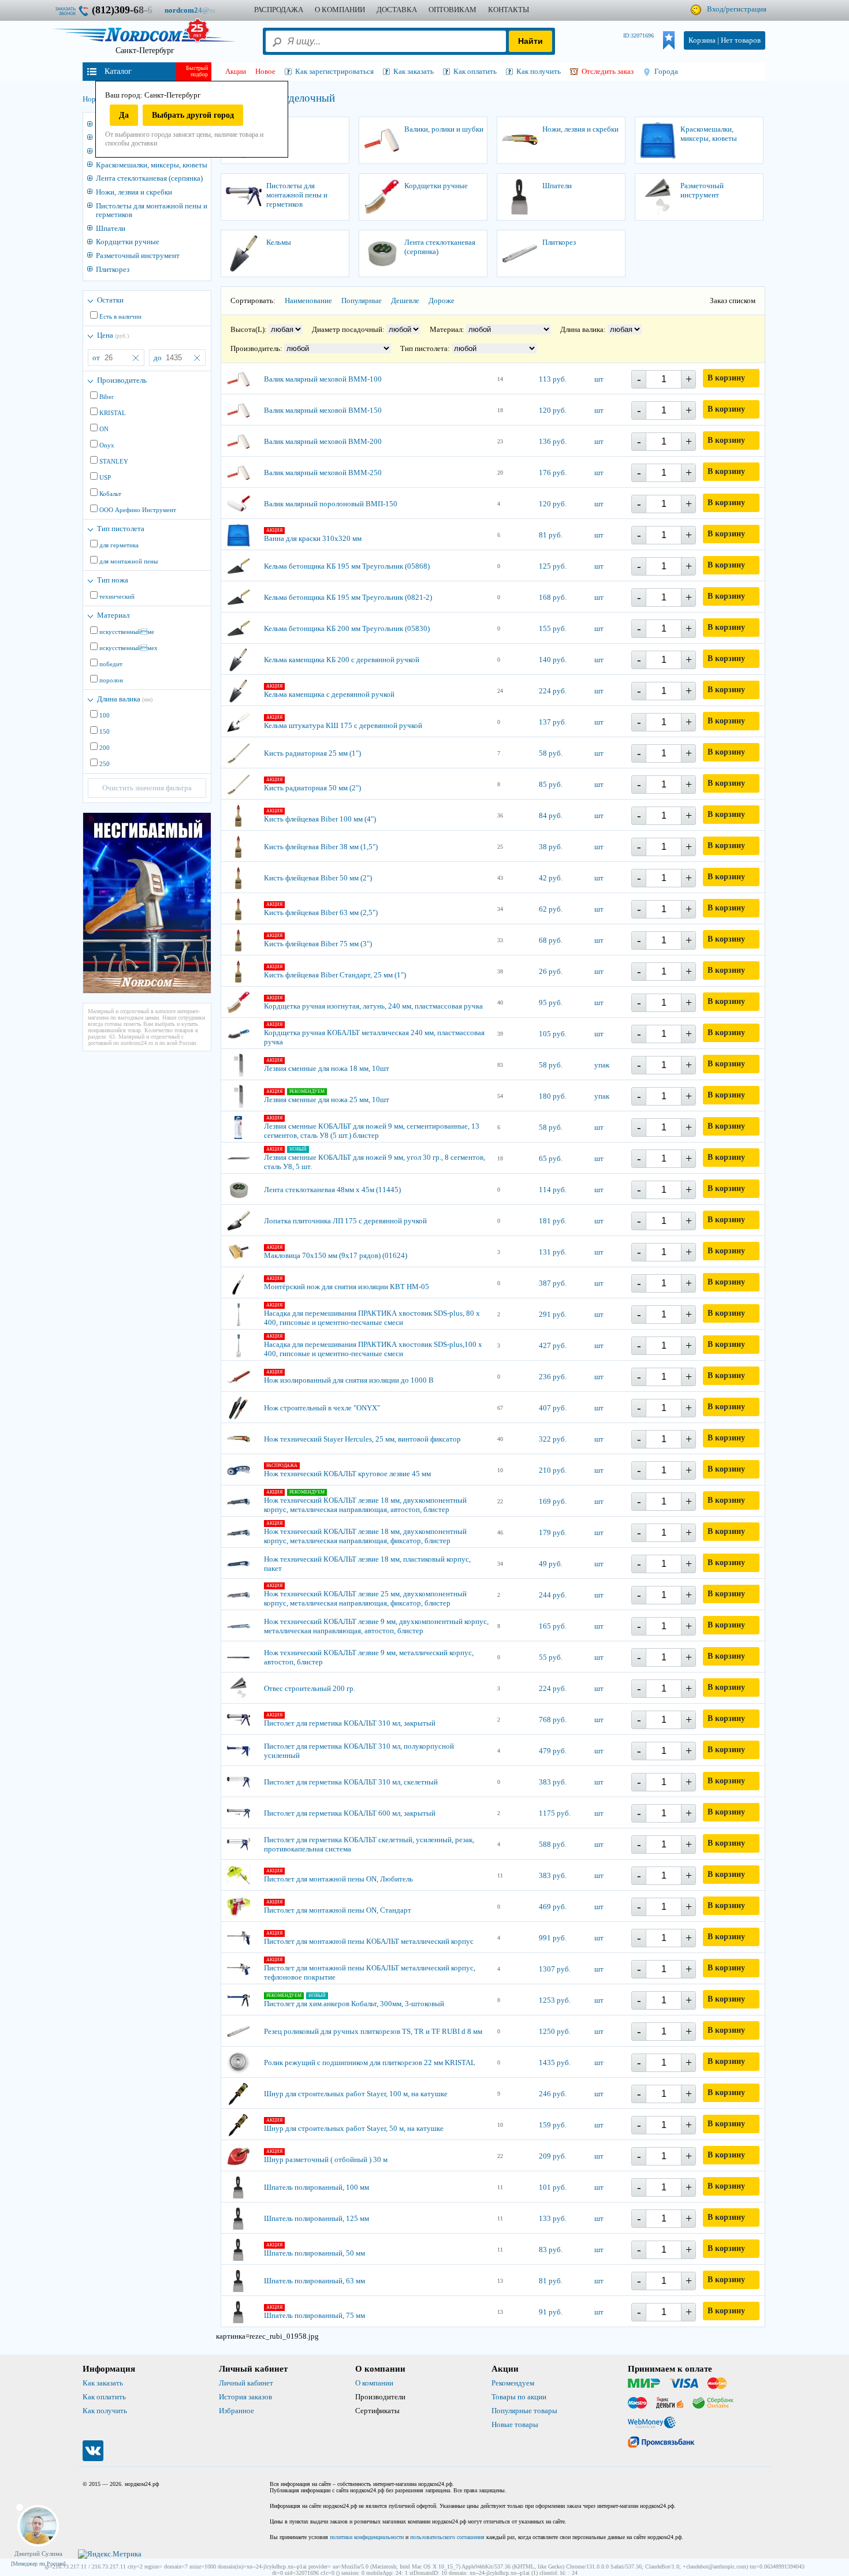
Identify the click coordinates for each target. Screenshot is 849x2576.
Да (124, 115)
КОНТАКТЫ (509, 10)
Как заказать (103, 2383)
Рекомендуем (513, 2383)
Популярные (362, 300)
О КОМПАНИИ (340, 10)
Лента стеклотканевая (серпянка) (149, 178)
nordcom (199, 10)
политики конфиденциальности (367, 2537)
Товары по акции (519, 2397)
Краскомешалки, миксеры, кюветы (152, 165)
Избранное (237, 2411)
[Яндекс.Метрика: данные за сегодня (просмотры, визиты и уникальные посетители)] (110, 2554)
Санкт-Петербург (145, 51)
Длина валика (125, 699)
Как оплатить (104, 2397)
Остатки (110, 300)
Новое (265, 71)
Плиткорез (113, 269)
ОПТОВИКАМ (453, 10)
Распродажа (279, 10)
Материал (113, 615)
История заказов (245, 2397)
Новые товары (515, 2424)
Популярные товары (524, 2411)
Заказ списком (733, 300)
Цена (113, 335)
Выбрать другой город (193, 115)
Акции (236, 71)
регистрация (746, 9)
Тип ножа (113, 580)
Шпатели (111, 228)
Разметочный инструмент (138, 255)
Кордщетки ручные (128, 242)
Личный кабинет (246, 2383)
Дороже (442, 300)
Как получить (105, 2411)
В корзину (726, 378)
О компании (374, 2383)
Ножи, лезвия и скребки (134, 192)
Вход (715, 9)
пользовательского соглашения (447, 2537)
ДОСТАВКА (397, 10)
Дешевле (405, 300)
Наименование (308, 300)
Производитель (122, 380)
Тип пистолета (121, 529)
